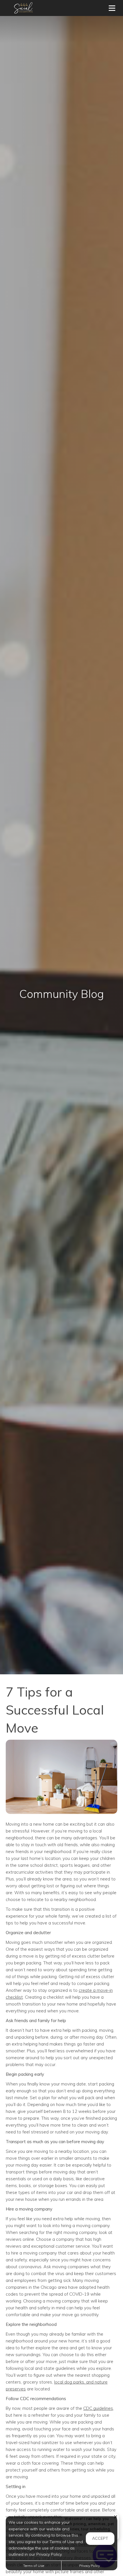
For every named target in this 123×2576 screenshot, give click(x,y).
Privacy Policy (90, 2566)
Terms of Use (34, 2566)
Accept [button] (100, 2538)
